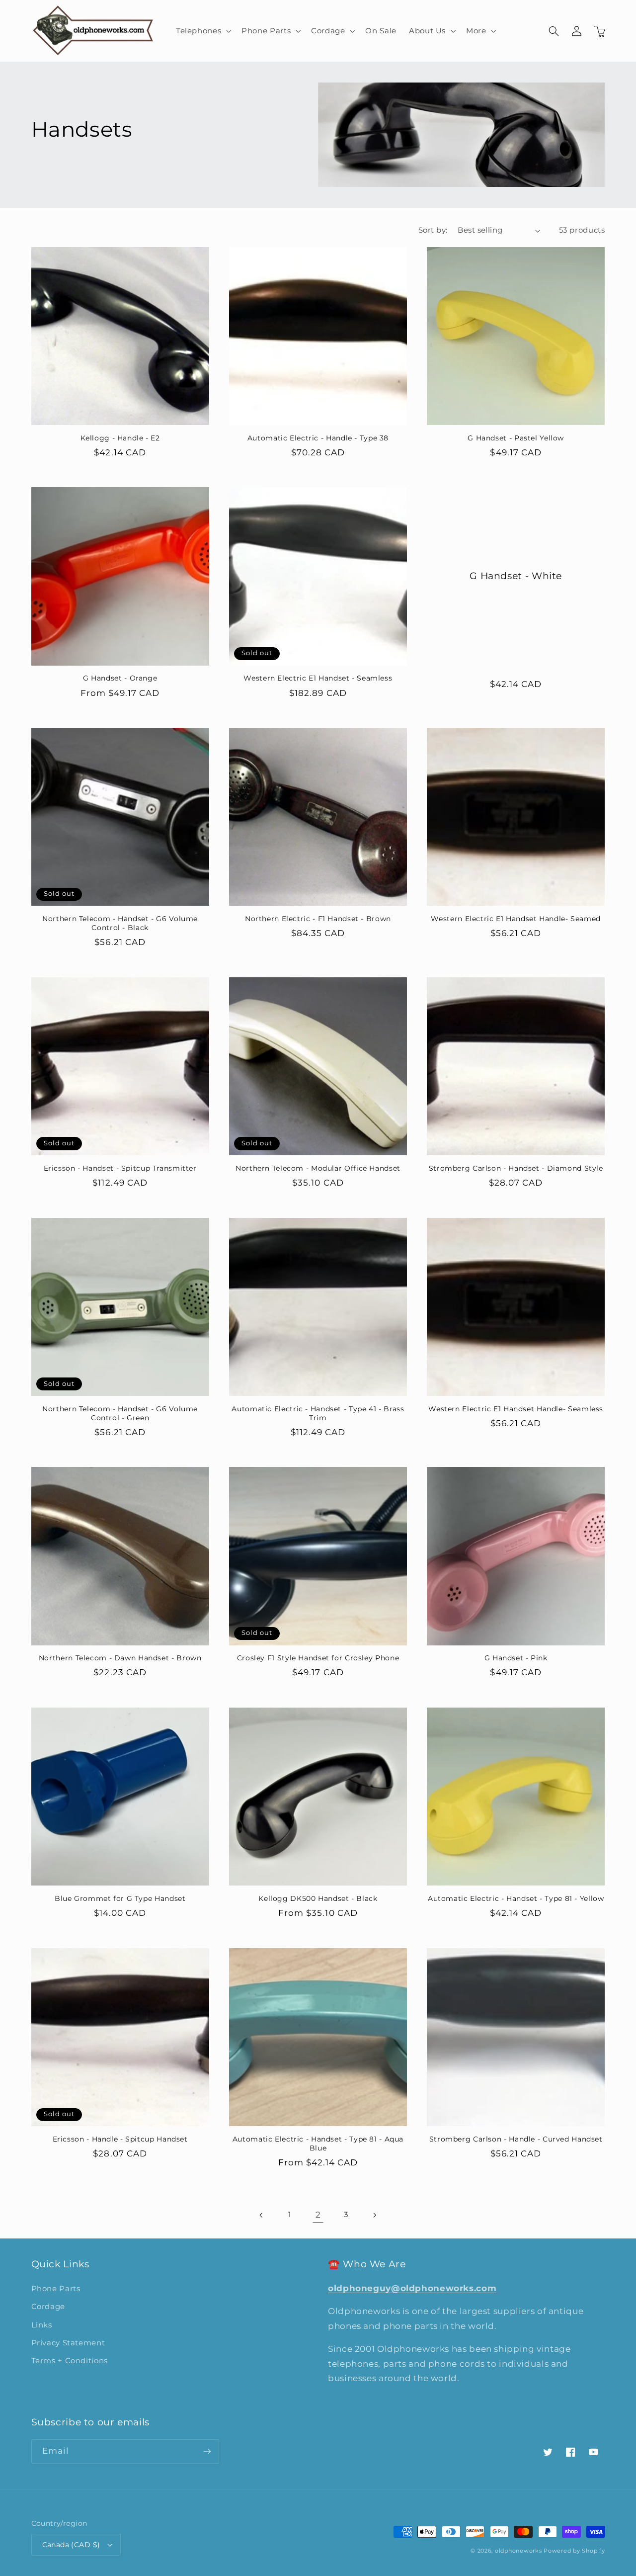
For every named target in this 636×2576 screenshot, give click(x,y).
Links (42, 2325)
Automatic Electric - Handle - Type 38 (318, 438)
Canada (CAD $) (71, 2545)
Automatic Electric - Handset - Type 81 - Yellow (516, 1898)
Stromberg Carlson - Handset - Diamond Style (516, 1168)
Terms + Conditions (70, 2361)
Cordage (48, 2307)
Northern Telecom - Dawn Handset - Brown (120, 1658)
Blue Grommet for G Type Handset (120, 1898)
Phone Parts (56, 2289)
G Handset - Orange (120, 678)
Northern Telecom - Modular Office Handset (318, 1168)
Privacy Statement (68, 2343)
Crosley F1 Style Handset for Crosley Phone (318, 1658)
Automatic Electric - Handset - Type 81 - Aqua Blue (318, 2144)
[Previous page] (262, 2215)
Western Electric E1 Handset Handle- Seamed (516, 919)
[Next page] (374, 2215)
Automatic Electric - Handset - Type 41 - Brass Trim (318, 1413)
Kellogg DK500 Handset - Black (318, 1898)
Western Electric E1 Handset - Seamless (318, 678)
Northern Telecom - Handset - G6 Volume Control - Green (120, 1413)
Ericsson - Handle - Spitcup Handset (120, 2139)
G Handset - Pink (516, 1658)
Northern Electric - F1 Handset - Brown (318, 919)
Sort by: (433, 230)
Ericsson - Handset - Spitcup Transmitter (120, 1168)
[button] (202, 31)
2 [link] (318, 2215)
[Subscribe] (207, 2451)
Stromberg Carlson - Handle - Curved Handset (516, 2139)
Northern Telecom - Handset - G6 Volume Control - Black (120, 923)
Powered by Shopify (574, 2551)
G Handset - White (516, 576)
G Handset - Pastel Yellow (516, 438)
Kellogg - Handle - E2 (120, 438)
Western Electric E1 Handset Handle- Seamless (516, 1409)
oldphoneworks (518, 2551)
